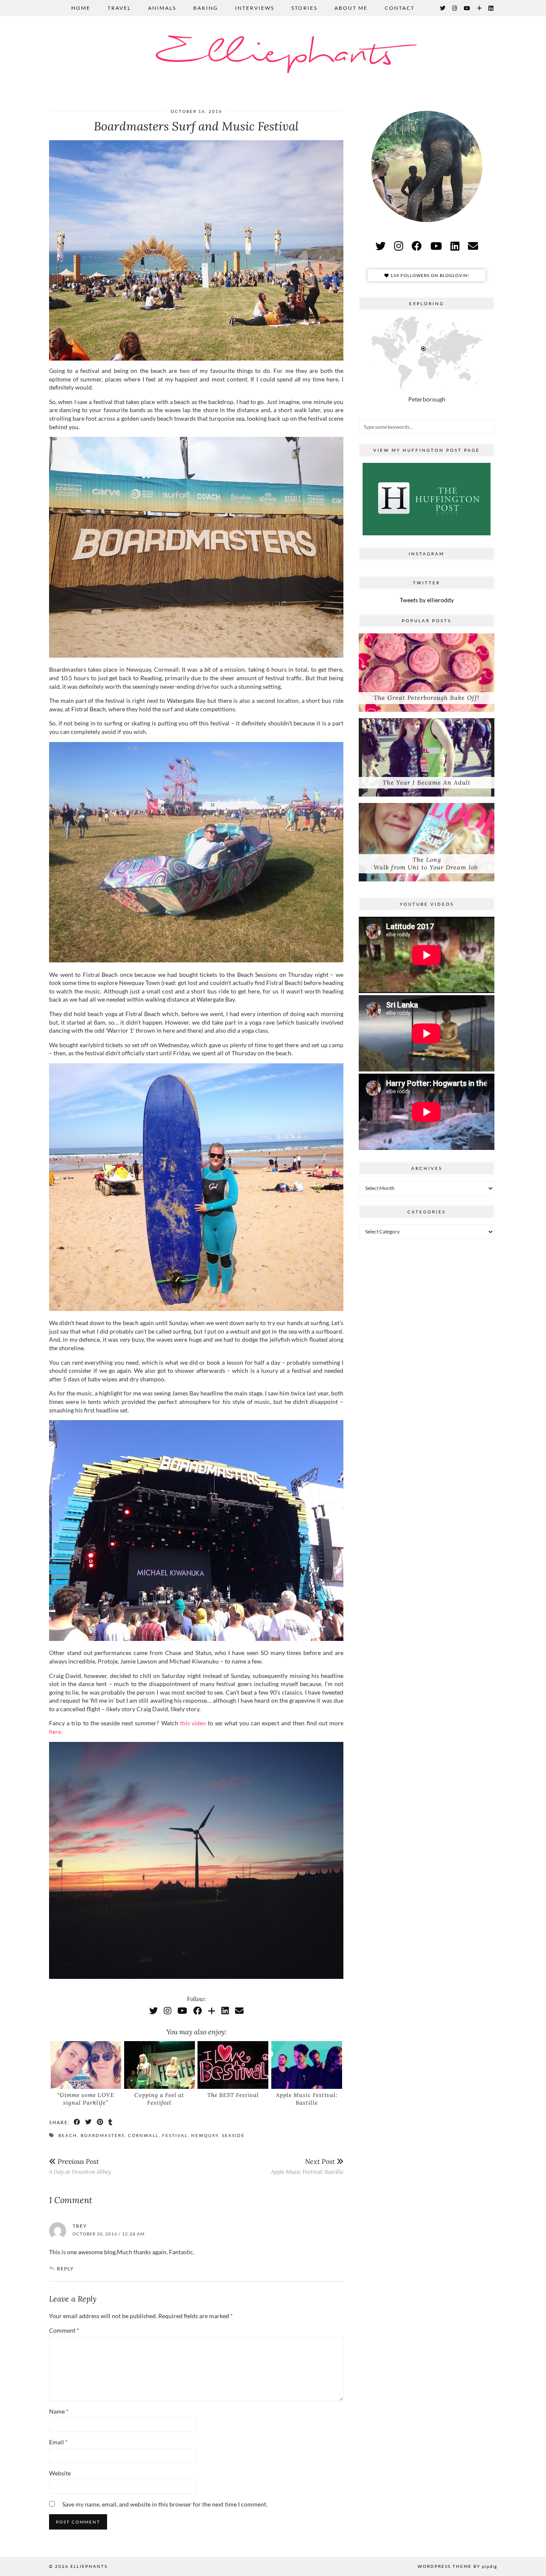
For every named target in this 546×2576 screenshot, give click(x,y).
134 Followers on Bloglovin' (429, 275)
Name (59, 2411)
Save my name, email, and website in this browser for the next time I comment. (165, 2504)
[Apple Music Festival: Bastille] (307, 2065)
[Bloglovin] (480, 8)
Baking (206, 8)
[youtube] (436, 246)
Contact (400, 8)
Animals (162, 8)
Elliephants (273, 54)
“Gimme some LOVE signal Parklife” (86, 2099)
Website (60, 2473)
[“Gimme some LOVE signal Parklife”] (86, 2065)
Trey (80, 2226)
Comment (64, 2330)
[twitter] (380, 246)
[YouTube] (467, 8)
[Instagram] (455, 8)
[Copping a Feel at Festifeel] (160, 2065)
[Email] (239, 2010)
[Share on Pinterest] (100, 2122)
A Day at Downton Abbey (80, 2166)
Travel (119, 8)
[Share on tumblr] (111, 2122)
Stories (304, 8)
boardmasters (103, 2135)
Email (58, 2442)
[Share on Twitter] (89, 2122)
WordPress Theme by (457, 2566)
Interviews (255, 8)
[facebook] (417, 246)
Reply (65, 2268)
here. (56, 1731)
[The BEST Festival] (233, 2065)
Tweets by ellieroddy (427, 600)
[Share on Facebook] (77, 2122)
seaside (233, 2135)
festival (175, 2135)
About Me (351, 8)
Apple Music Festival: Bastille (307, 2099)
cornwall (143, 2135)
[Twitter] (443, 8)
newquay (205, 2135)
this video (193, 1723)
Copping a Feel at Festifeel (159, 2099)
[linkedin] (455, 246)
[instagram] (399, 246)
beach (68, 2135)
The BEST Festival (233, 2095)
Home (81, 8)
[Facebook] (197, 2010)
